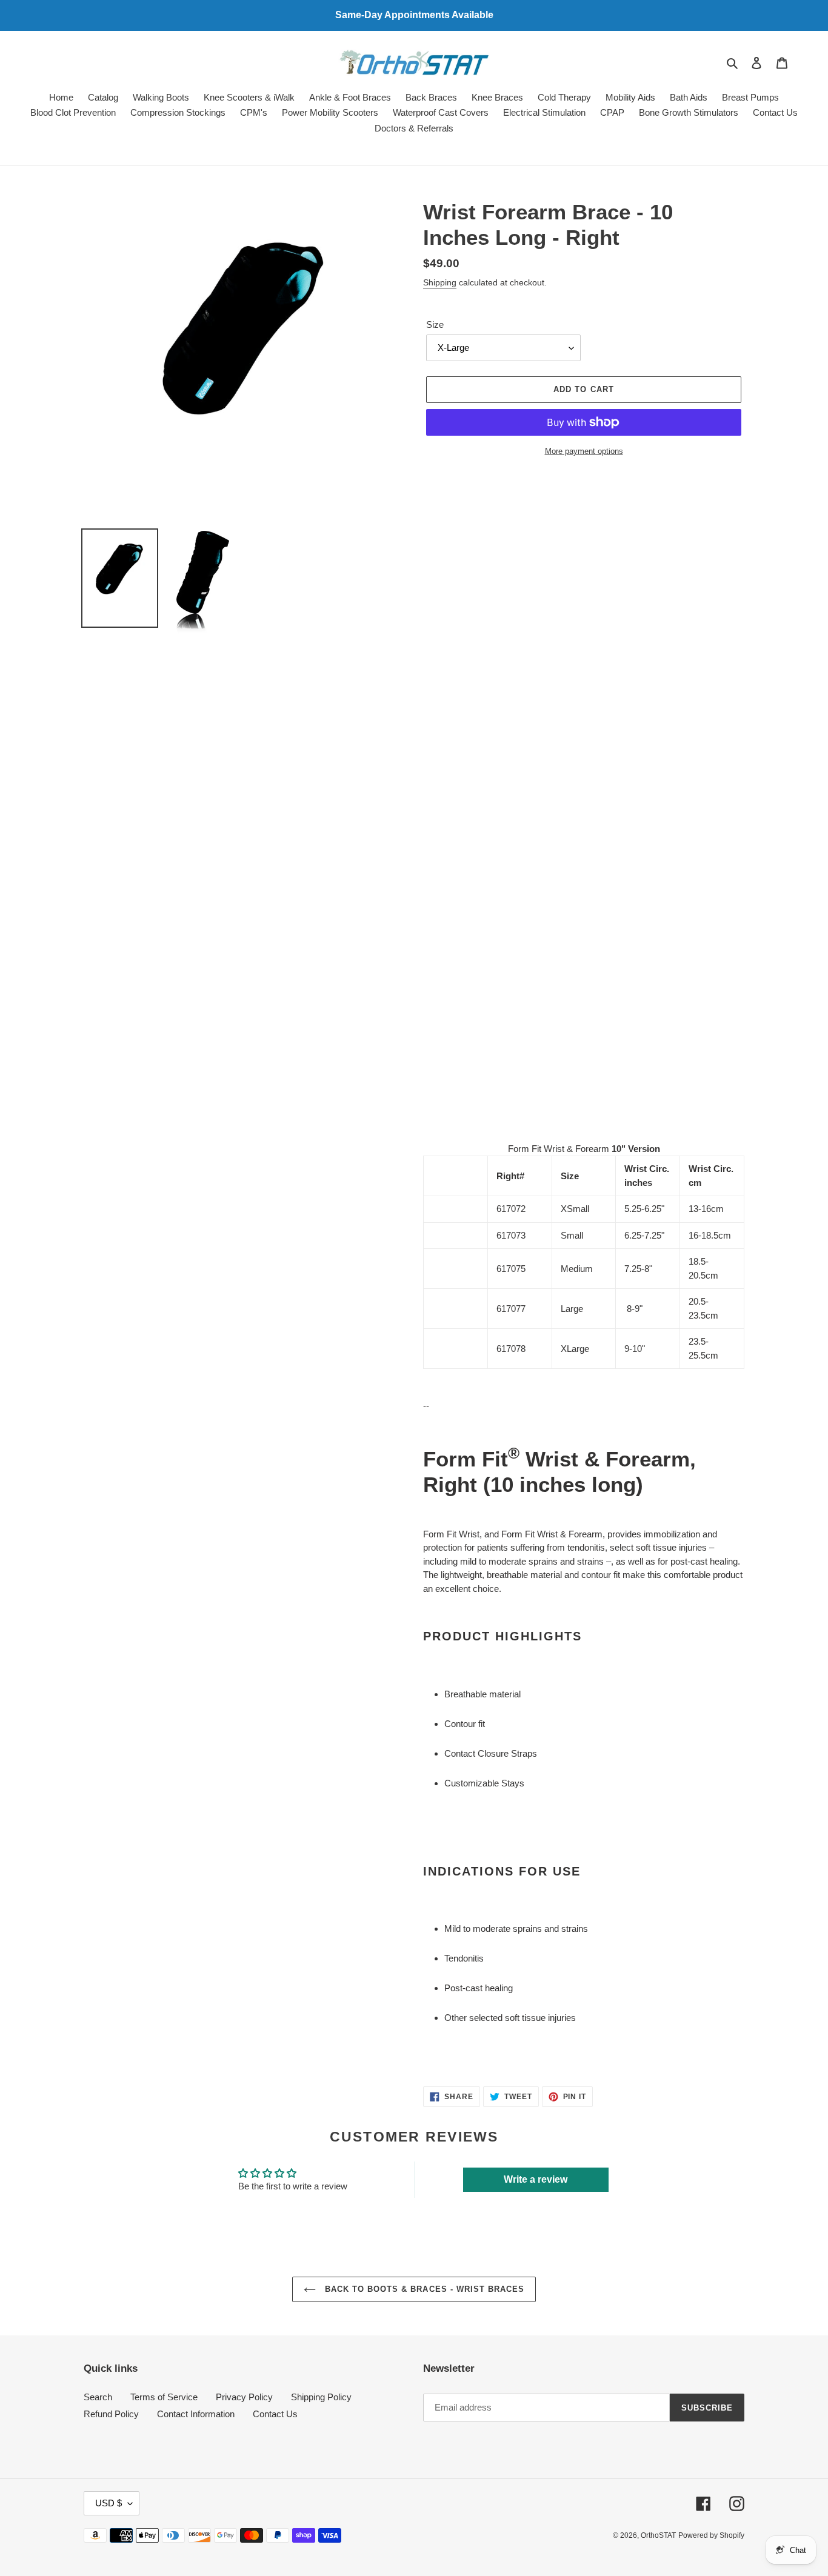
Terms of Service (164, 2397)
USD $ (109, 2503)
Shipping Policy (321, 2397)
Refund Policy (111, 2414)
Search (98, 2397)
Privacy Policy (244, 2397)
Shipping (440, 282)
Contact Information (196, 2414)
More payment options (584, 451)
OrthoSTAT (658, 2535)
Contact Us (275, 2414)
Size (435, 324)
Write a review (536, 2179)
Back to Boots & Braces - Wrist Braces (423, 2289)
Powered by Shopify (711, 2535)
